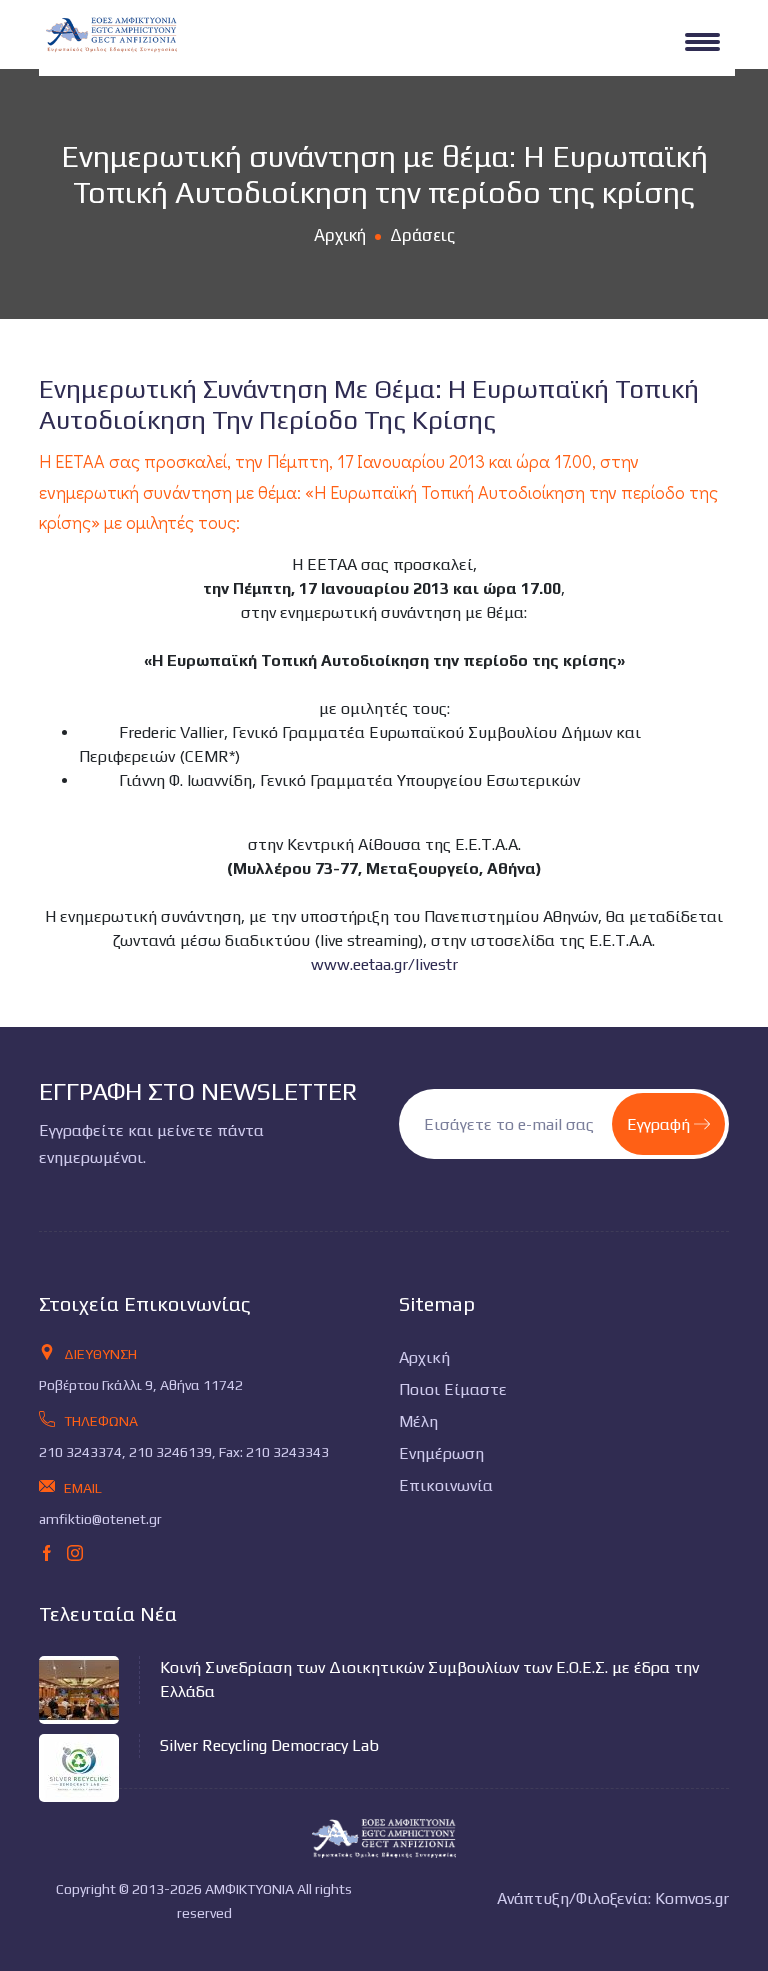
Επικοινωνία (446, 1485)
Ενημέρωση (441, 1453)
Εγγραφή (660, 1124)
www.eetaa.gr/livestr (384, 964)
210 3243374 (80, 1452)
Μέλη (418, 1421)
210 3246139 (170, 1452)
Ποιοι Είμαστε (453, 1389)
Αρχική (340, 235)
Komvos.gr (692, 1898)
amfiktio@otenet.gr (100, 1519)
